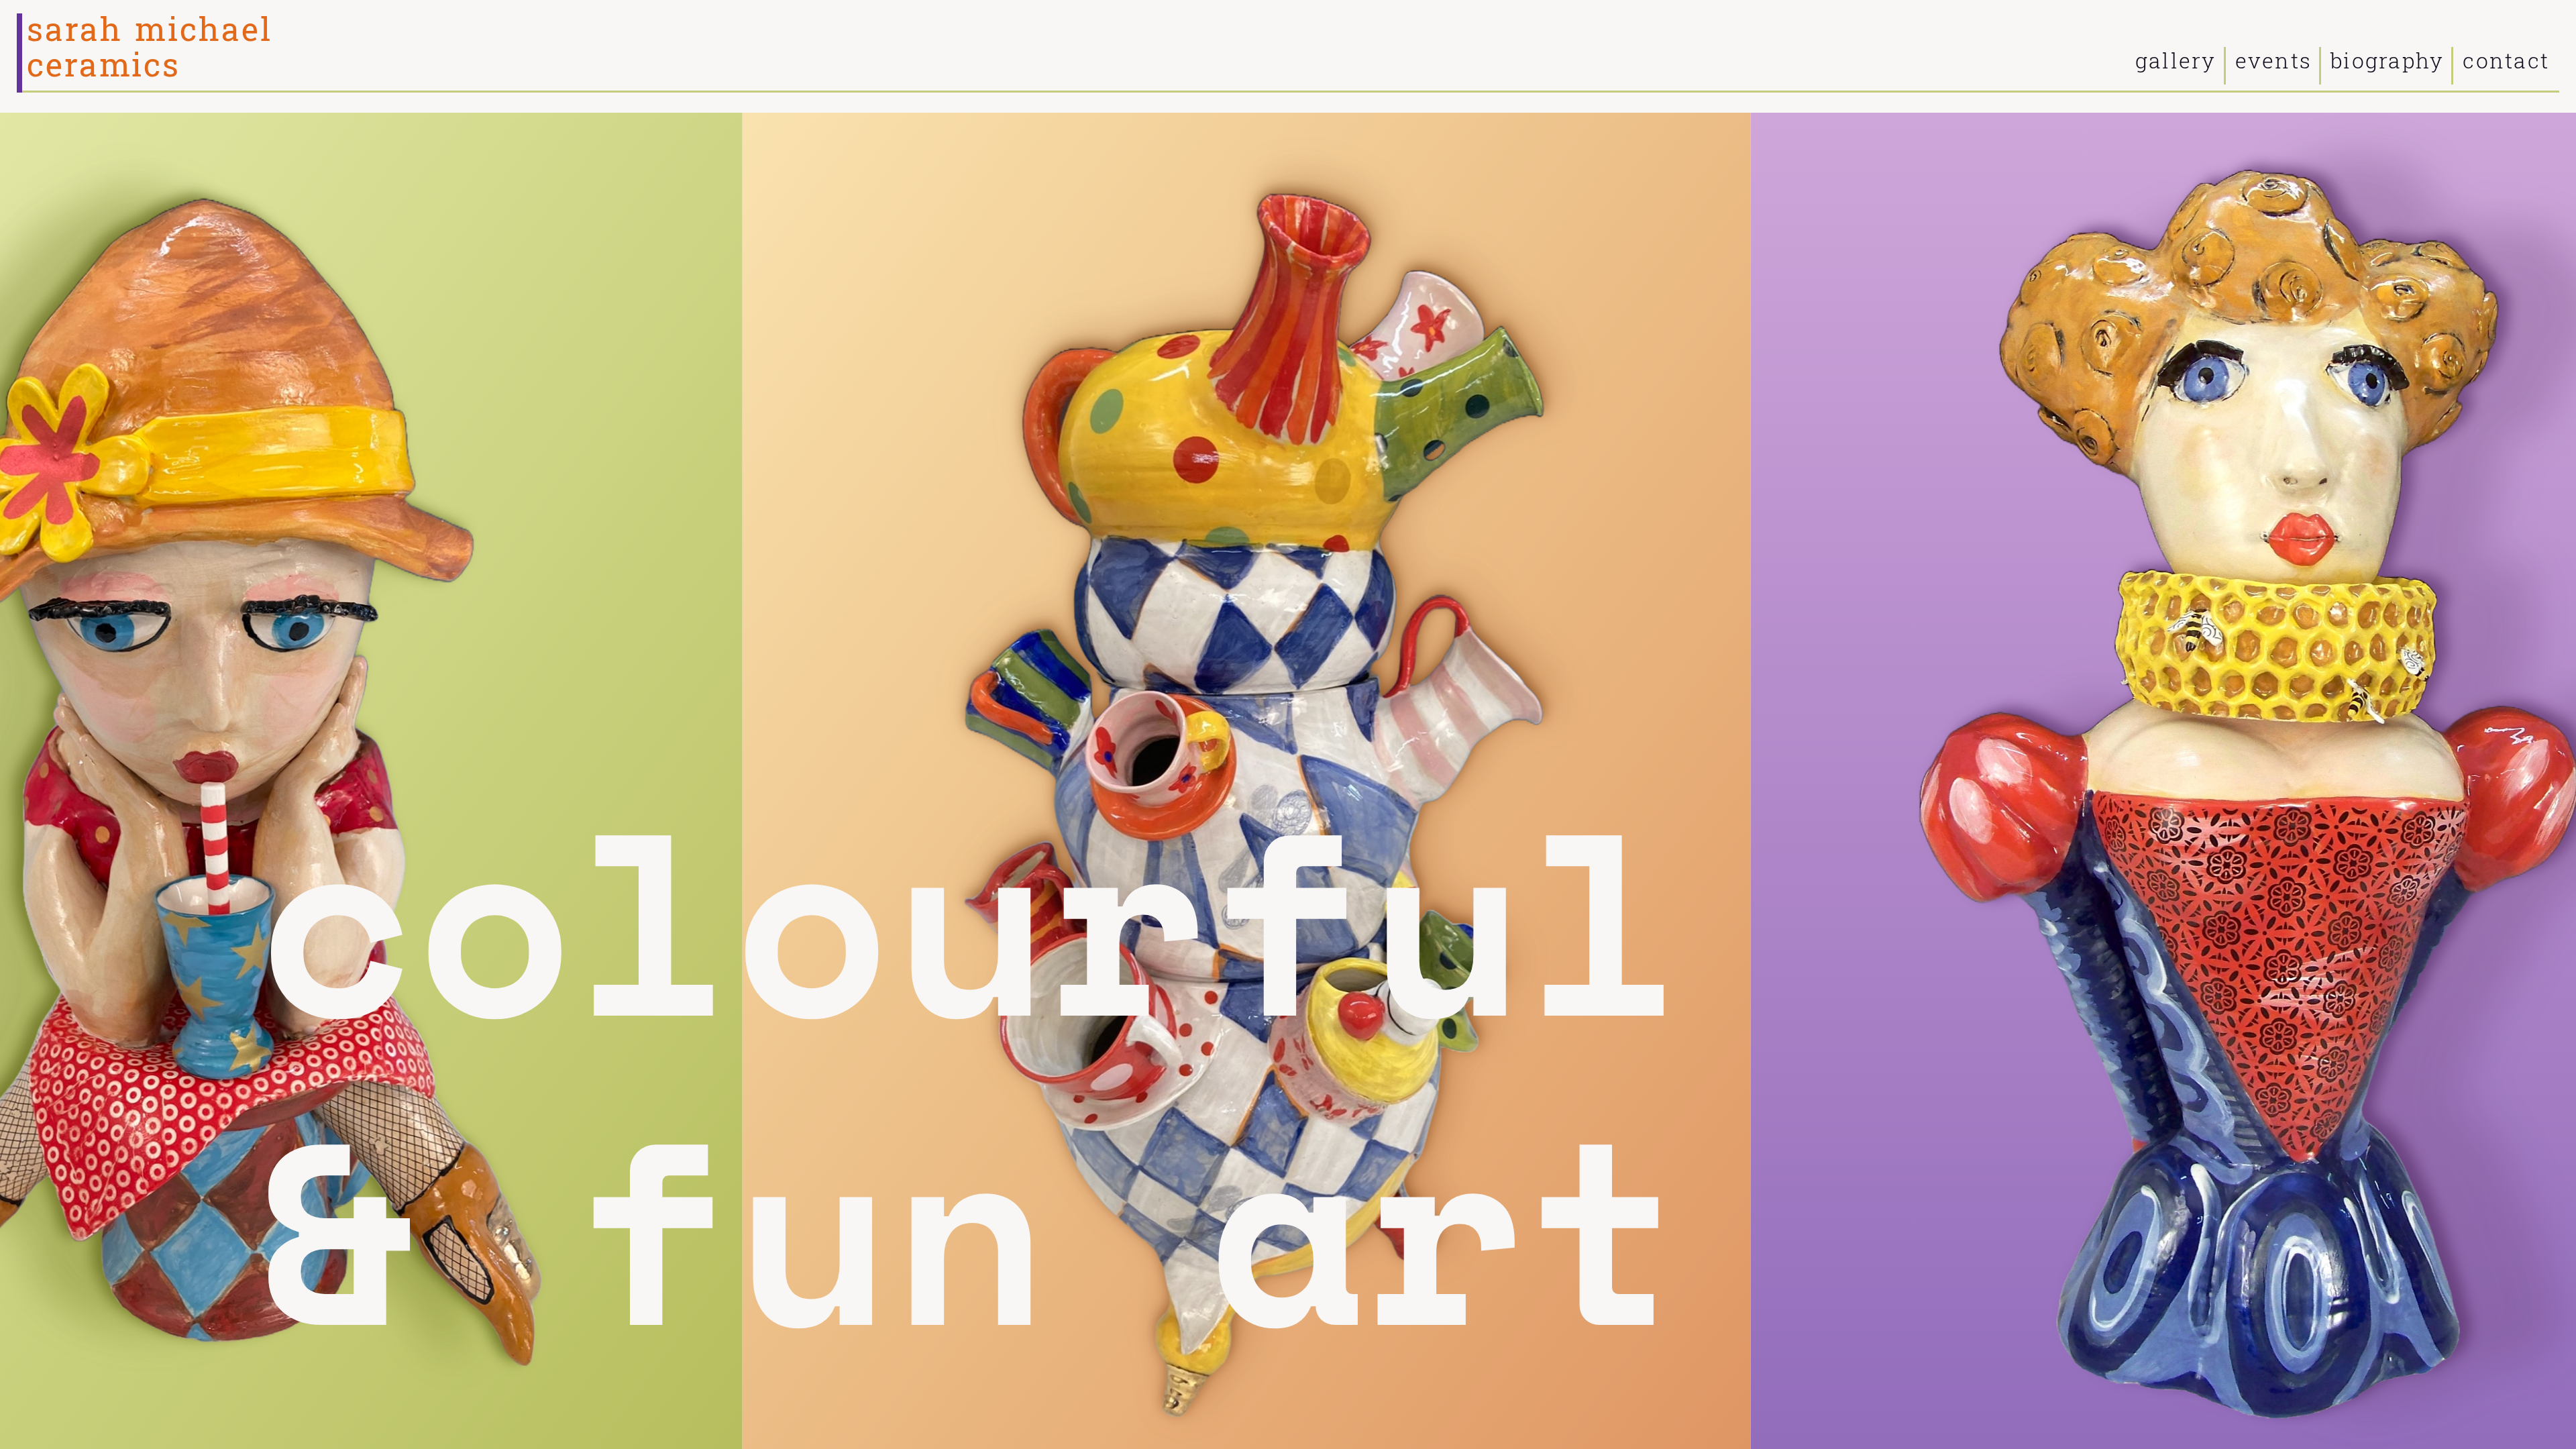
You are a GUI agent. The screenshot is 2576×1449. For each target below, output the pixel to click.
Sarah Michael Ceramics (149, 48)
